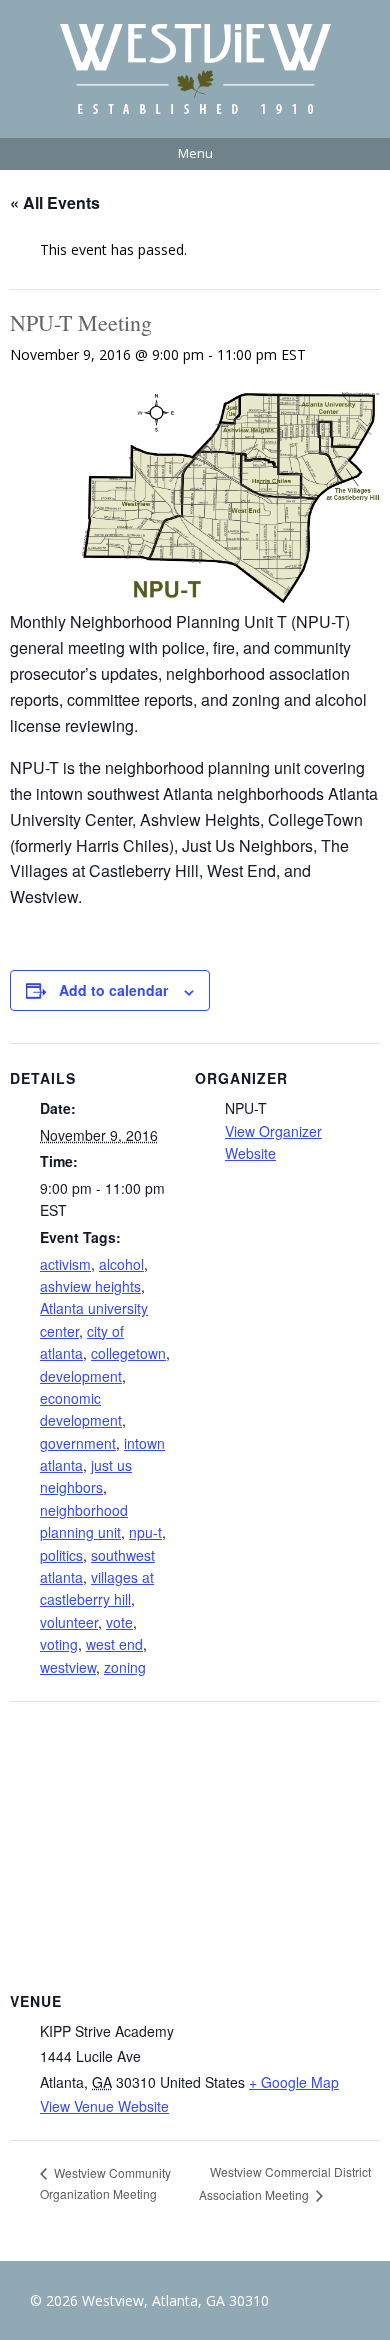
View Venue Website (104, 2106)
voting (59, 1644)
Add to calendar (113, 990)
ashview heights (90, 1286)
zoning (125, 1667)
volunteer (69, 1622)
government (78, 1443)
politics (61, 1555)
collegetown (128, 1353)
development (81, 1376)
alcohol (121, 1264)
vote (119, 1622)
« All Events (55, 202)
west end (114, 1644)
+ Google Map (294, 2082)
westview (68, 1667)
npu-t (145, 1532)
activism (65, 1264)
